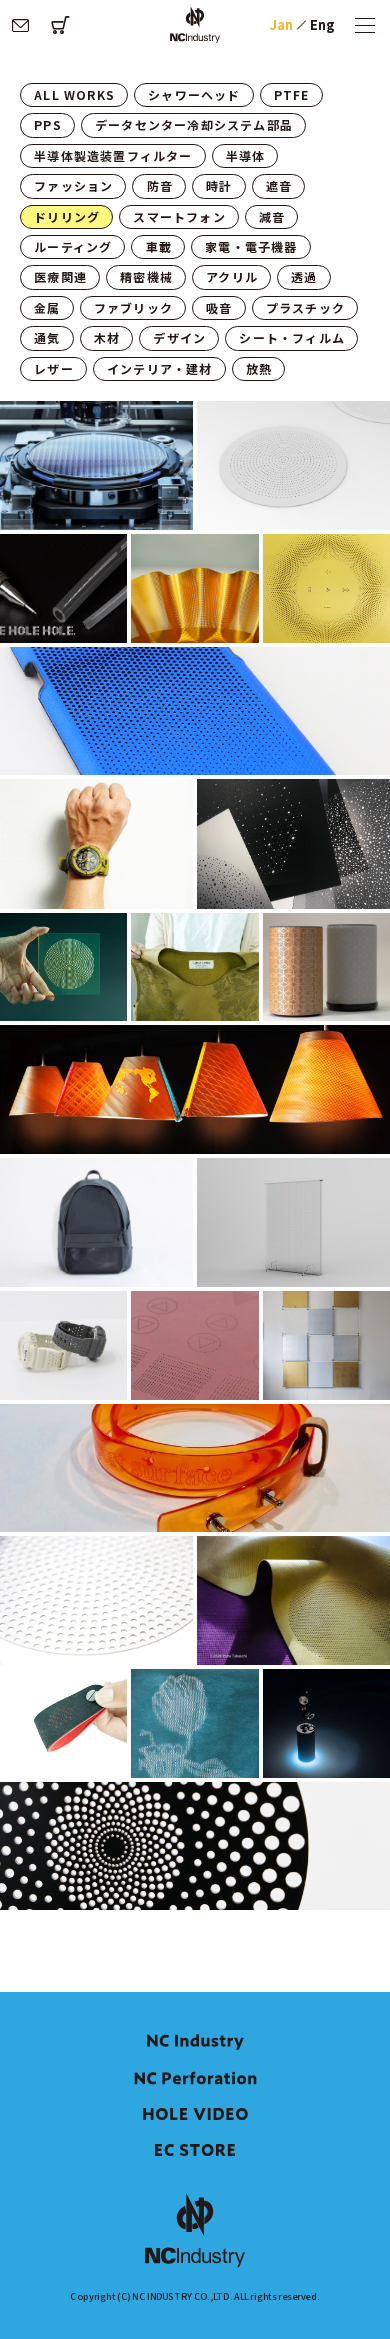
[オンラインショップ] (60, 25)
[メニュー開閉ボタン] (365, 25)
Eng (322, 24)
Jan (281, 24)
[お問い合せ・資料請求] (20, 25)
